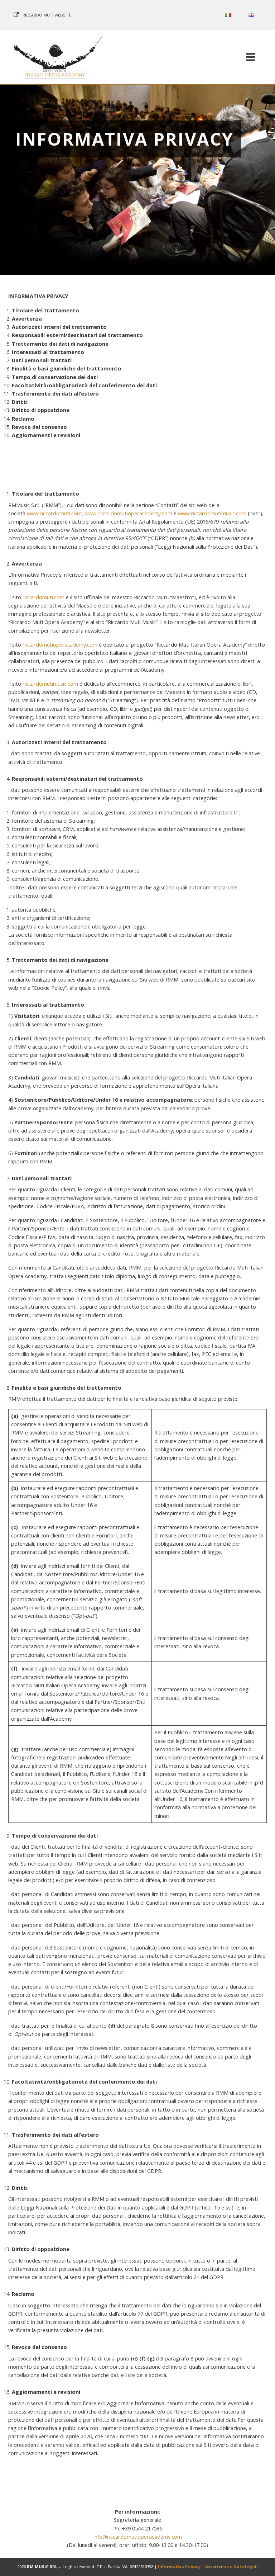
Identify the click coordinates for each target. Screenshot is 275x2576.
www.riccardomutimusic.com (212, 513)
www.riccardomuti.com (54, 513)
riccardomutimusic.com (50, 684)
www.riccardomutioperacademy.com (128, 513)
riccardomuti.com (44, 597)
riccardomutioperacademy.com (60, 644)
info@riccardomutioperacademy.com (138, 2537)
